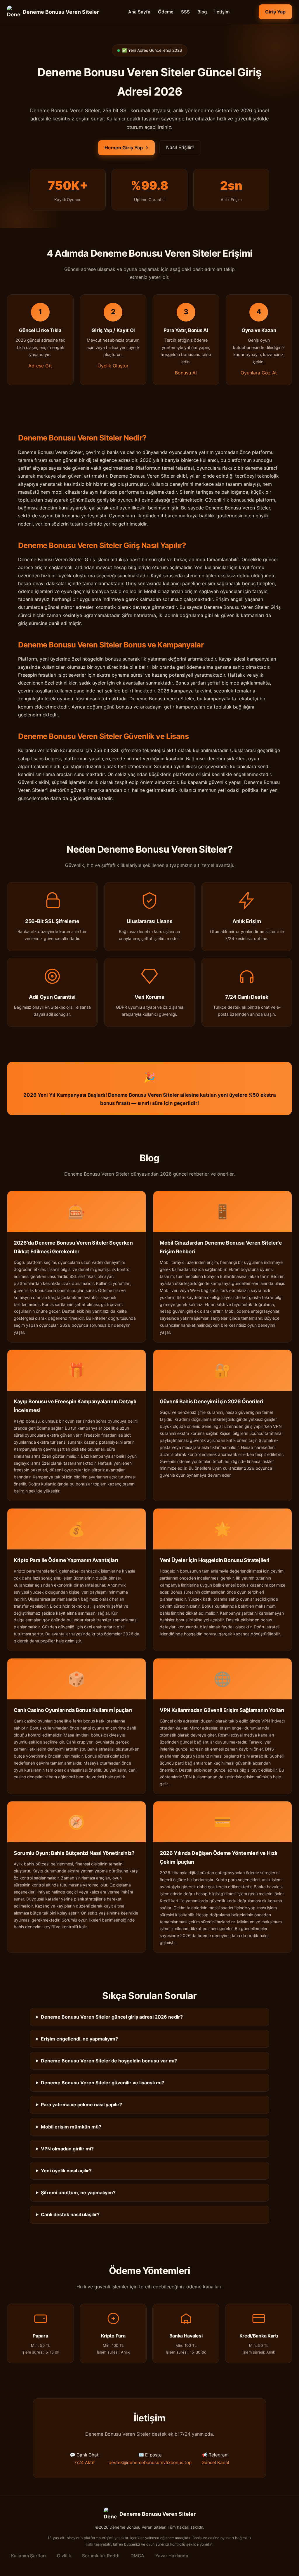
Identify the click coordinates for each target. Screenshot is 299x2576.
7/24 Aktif (84, 2462)
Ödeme (166, 12)
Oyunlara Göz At (259, 373)
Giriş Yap (275, 12)
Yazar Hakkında (172, 2556)
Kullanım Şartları (28, 2556)
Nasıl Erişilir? (180, 147)
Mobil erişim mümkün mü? (71, 2127)
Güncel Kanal (215, 2462)
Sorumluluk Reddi (101, 2556)
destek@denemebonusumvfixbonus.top (150, 2462)
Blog (202, 12)
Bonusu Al (186, 373)
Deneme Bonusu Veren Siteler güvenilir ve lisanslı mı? (102, 2083)
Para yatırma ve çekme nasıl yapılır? (81, 2105)
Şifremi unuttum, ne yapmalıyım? (78, 2193)
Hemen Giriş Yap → (126, 148)
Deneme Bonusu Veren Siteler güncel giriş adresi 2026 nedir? (112, 2017)
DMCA (137, 2556)
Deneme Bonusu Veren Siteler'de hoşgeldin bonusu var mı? (109, 2061)
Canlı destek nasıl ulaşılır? (70, 2214)
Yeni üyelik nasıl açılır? (66, 2171)
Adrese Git (40, 366)
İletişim (222, 12)
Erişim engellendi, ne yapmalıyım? (79, 2039)
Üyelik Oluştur (113, 366)
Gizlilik (64, 2556)
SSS (185, 12)
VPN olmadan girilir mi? (67, 2149)
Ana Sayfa (139, 12)
